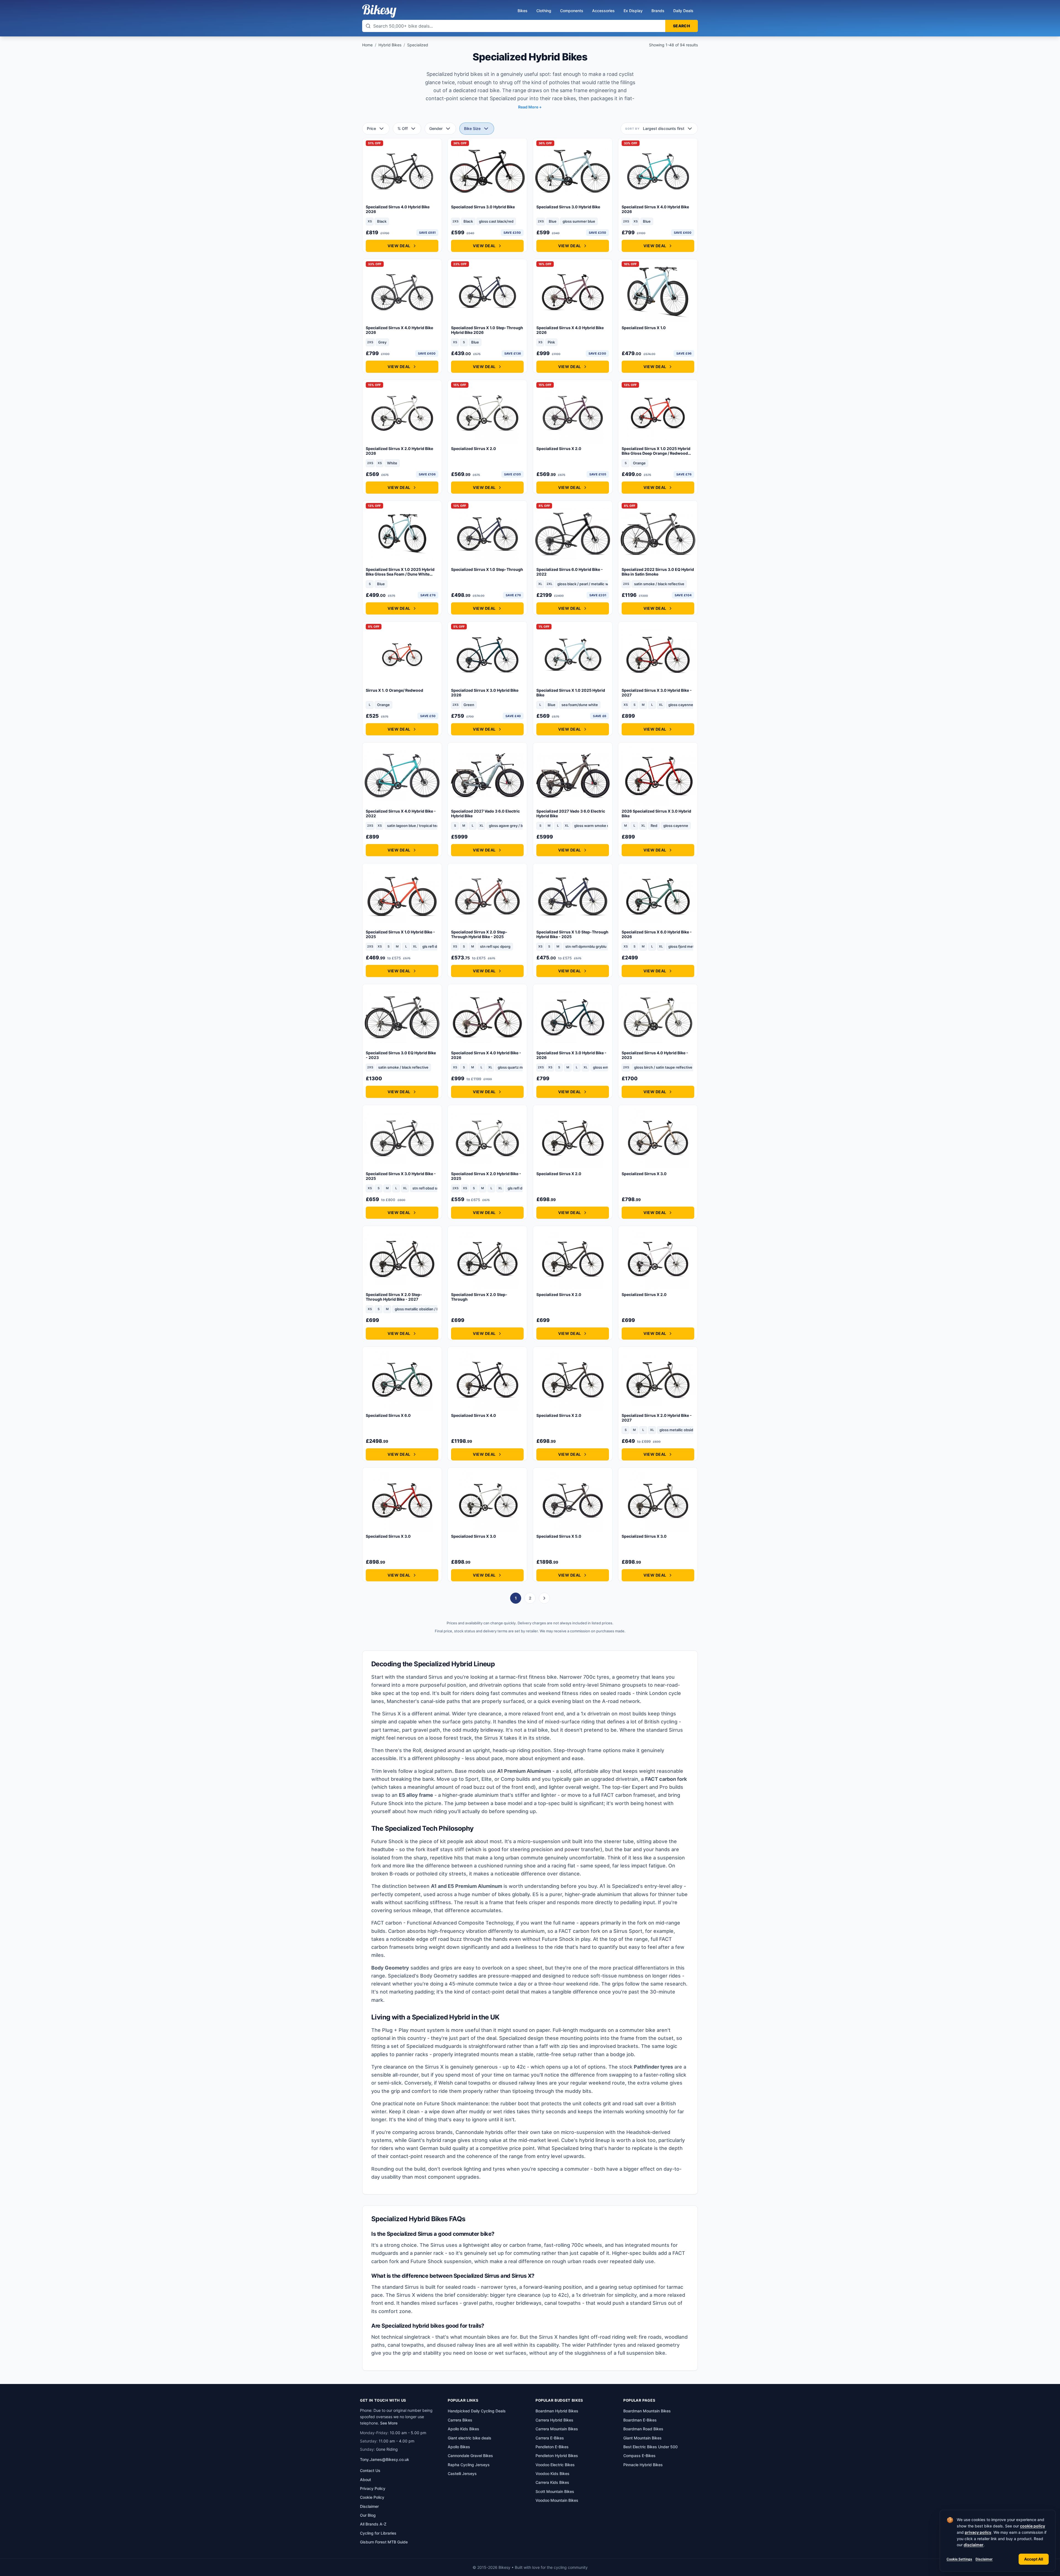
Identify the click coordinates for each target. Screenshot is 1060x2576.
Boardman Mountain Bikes (647, 2411)
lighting (472, 2169)
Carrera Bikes (460, 2420)
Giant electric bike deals (470, 2438)
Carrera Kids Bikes (552, 2482)
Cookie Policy (372, 2497)
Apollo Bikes (459, 2447)
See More (389, 2423)
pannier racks (412, 2054)
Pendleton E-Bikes (552, 2447)
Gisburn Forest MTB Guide (384, 2542)
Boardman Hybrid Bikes (557, 2411)
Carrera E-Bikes (550, 2438)
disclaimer (974, 2545)
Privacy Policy (373, 2488)
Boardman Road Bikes (643, 2429)
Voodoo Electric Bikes (555, 2465)
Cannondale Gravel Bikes (470, 2456)
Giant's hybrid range (432, 2140)
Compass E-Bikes (639, 2456)
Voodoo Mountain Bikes (557, 2500)
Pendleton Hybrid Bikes (557, 2456)
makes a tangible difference (564, 1992)
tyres (499, 2169)
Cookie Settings (959, 2559)
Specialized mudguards (434, 2046)
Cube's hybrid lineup (585, 2140)
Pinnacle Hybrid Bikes (643, 2465)
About (365, 2480)
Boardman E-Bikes (640, 2420)
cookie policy (1033, 2526)
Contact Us (370, 2470)
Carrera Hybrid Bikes (554, 2420)
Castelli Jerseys (462, 2473)
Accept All (1034, 2559)
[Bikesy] (379, 11)
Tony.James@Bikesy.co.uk (385, 2459)
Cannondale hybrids (479, 2132)
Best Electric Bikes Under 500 (650, 2447)
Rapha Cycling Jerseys (469, 2465)
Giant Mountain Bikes (642, 2438)
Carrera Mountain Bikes (557, 2429)
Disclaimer (984, 2559)
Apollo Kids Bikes (463, 2429)
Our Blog (368, 2515)
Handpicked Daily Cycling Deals (477, 2411)
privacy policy (978, 2532)
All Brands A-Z (373, 2524)
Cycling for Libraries (378, 2533)
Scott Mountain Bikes (555, 2491)
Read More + (530, 107)
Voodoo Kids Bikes (552, 2473)
